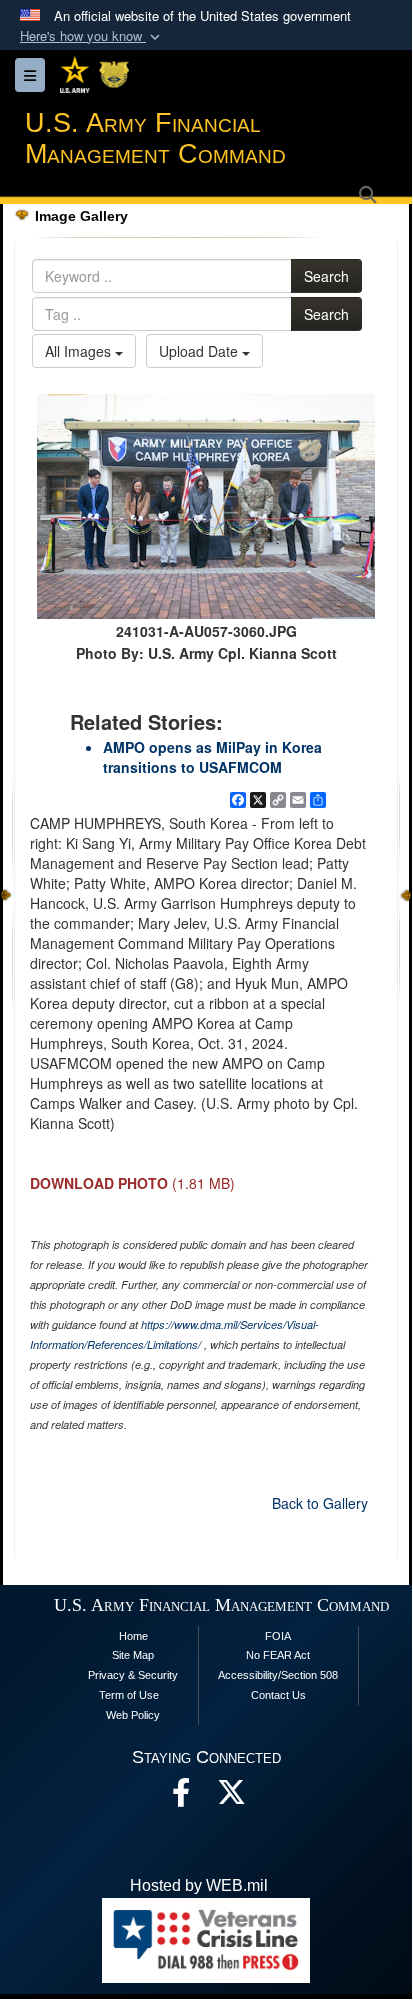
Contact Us (278, 1695)
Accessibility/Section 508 (278, 1675)
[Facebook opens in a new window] (181, 1797)
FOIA (278, 1636)
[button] (92, 36)
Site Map (133, 1655)
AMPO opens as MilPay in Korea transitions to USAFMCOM (212, 757)
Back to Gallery (320, 1503)
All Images (80, 351)
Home (133, 1636)
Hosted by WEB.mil (199, 1885)
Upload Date (200, 351)
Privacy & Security (133, 1675)
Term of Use (129, 1695)
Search (326, 276)
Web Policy (133, 1715)
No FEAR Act (278, 1655)
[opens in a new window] (231, 1797)
